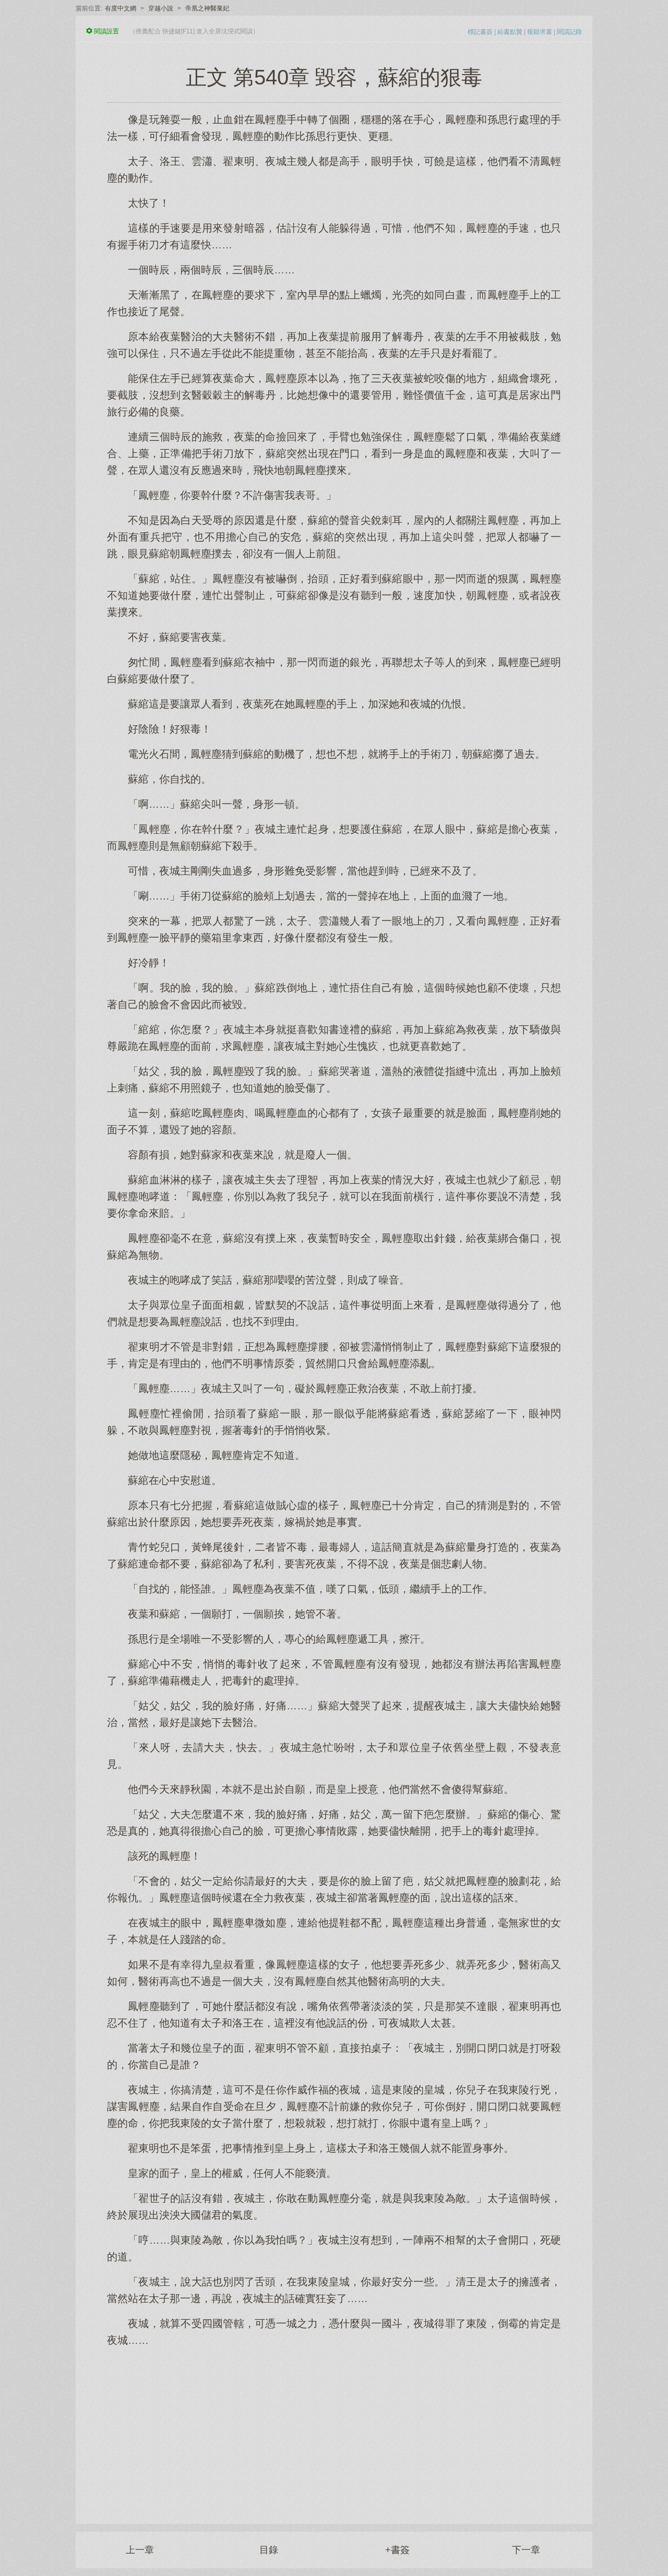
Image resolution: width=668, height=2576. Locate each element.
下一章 (526, 2550)
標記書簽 (480, 32)
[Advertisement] (334, 2430)
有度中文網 (121, 8)
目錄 (269, 2550)
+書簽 (397, 2550)
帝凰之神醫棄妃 (207, 8)
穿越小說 (161, 8)
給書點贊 (510, 32)
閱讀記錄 (569, 32)
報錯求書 (540, 32)
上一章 (140, 2550)
